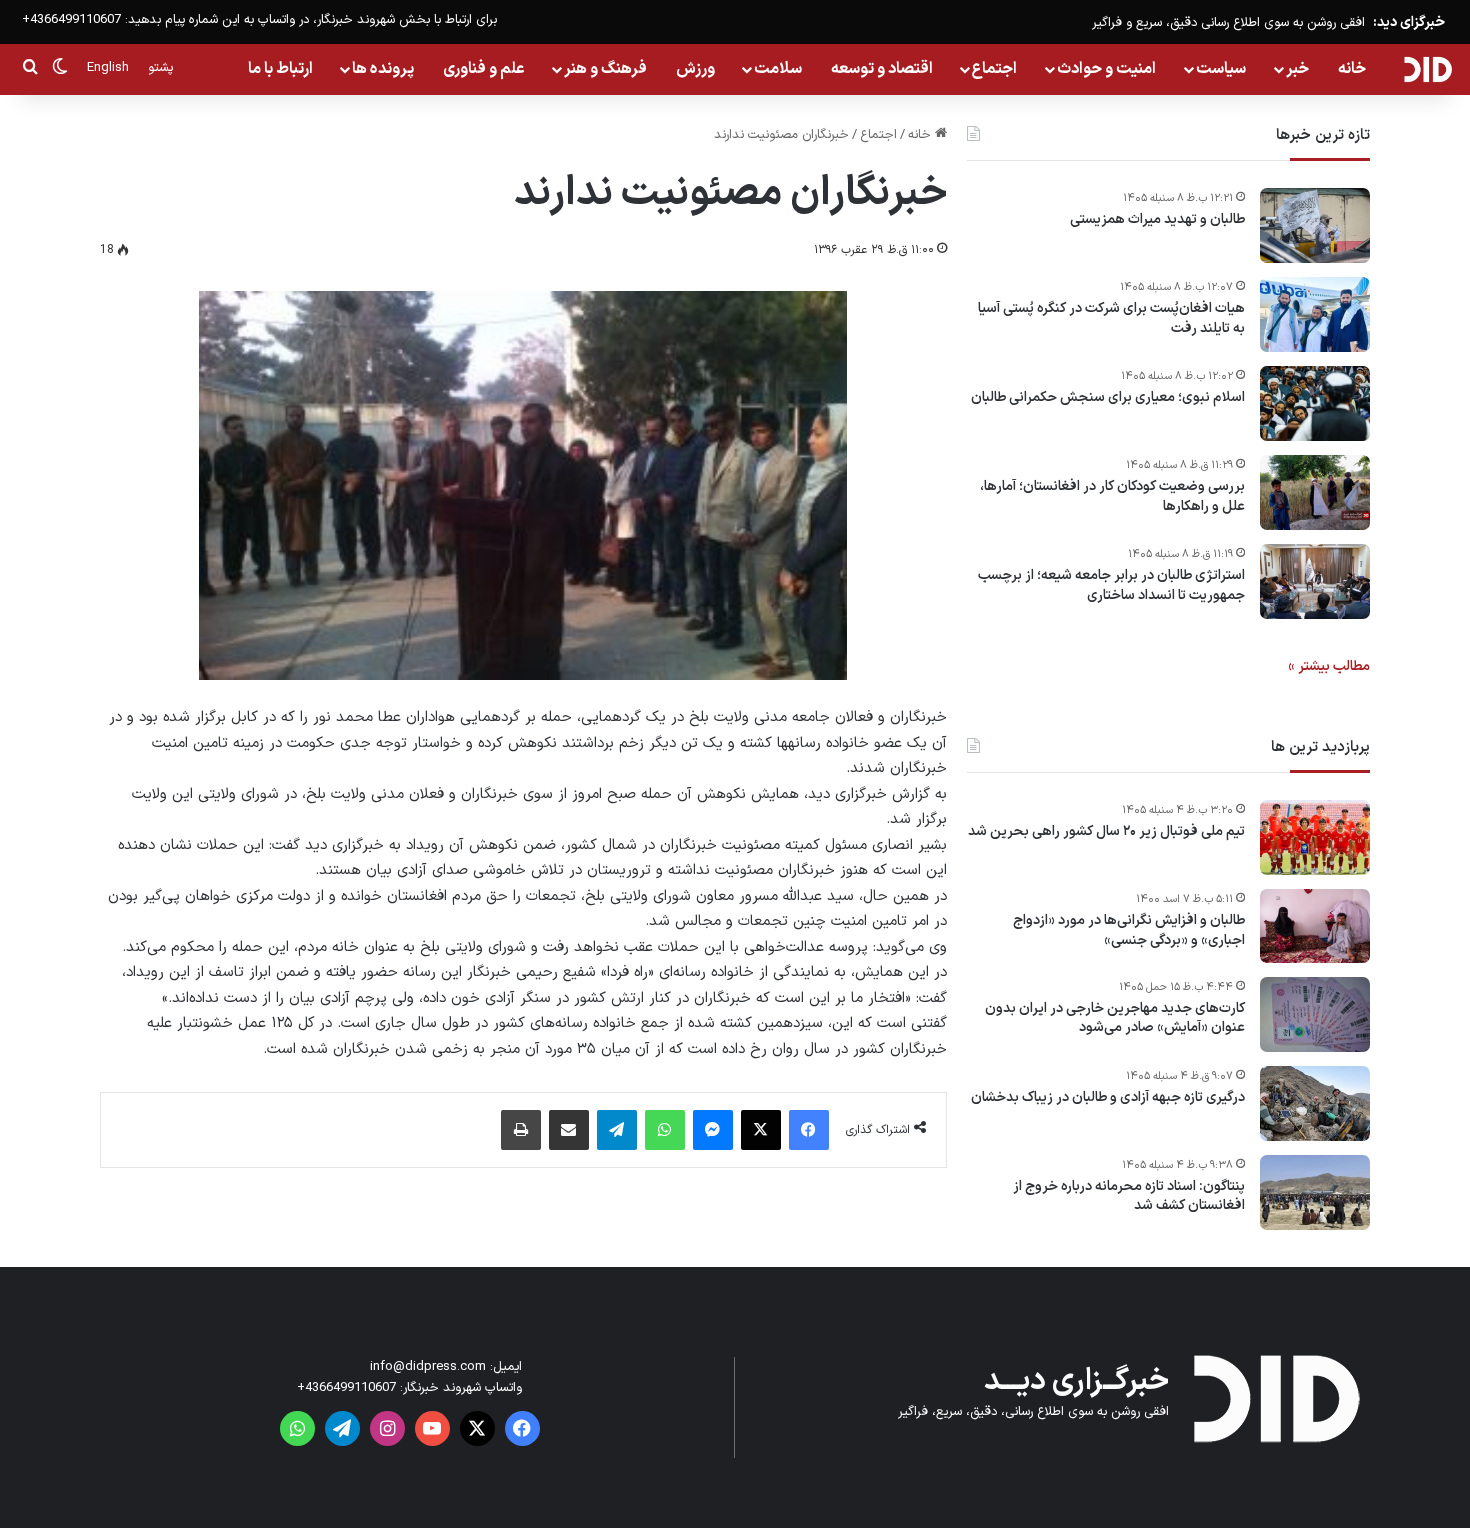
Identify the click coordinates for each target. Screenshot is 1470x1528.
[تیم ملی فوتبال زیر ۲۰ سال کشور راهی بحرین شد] (1315, 837)
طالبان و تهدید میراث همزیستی (1157, 220)
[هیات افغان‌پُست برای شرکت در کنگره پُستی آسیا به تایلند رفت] (1315, 314)
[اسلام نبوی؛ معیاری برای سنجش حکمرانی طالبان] (1315, 403)
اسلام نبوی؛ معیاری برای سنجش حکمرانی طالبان (1108, 398)
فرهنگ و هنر (605, 69)
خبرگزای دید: (1409, 22)
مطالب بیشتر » (1329, 666)
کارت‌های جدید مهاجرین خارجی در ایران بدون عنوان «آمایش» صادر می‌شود (1115, 1018)
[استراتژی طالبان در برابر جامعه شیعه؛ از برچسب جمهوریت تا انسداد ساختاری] (1315, 581)
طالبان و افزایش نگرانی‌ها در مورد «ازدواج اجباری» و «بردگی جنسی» (1129, 930)
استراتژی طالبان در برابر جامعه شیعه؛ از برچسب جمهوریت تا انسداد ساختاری (1111, 585)
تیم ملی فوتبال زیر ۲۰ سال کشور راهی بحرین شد (1106, 832)
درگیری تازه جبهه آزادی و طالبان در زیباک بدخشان (1108, 1098)
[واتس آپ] (665, 1130)
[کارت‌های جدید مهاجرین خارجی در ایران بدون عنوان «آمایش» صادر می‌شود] (1315, 1014)
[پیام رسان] (713, 1130)
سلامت (778, 69)
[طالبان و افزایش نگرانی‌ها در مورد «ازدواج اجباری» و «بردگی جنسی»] (1315, 926)
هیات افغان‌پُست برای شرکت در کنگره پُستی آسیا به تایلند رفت (1111, 318)
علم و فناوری (484, 69)
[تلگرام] (617, 1130)
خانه (1352, 69)
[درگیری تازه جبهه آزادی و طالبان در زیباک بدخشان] (1315, 1103)
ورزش (695, 69)
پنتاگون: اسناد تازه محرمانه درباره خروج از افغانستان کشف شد (1129, 1196)
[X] (761, 1130)
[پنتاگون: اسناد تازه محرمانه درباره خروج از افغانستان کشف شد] (1315, 1192)
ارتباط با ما (280, 69)
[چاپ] (521, 1130)
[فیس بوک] (809, 1130)
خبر (1297, 69)
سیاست (1221, 69)
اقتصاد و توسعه (882, 69)
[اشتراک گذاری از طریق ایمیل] (569, 1130)
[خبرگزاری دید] (1427, 69)
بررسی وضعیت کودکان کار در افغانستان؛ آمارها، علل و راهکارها (1112, 496)
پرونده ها (383, 69)
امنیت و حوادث (1106, 69)
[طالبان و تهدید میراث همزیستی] (1315, 225)
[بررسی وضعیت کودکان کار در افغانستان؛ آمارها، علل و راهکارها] (1315, 492)
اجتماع (994, 69)
